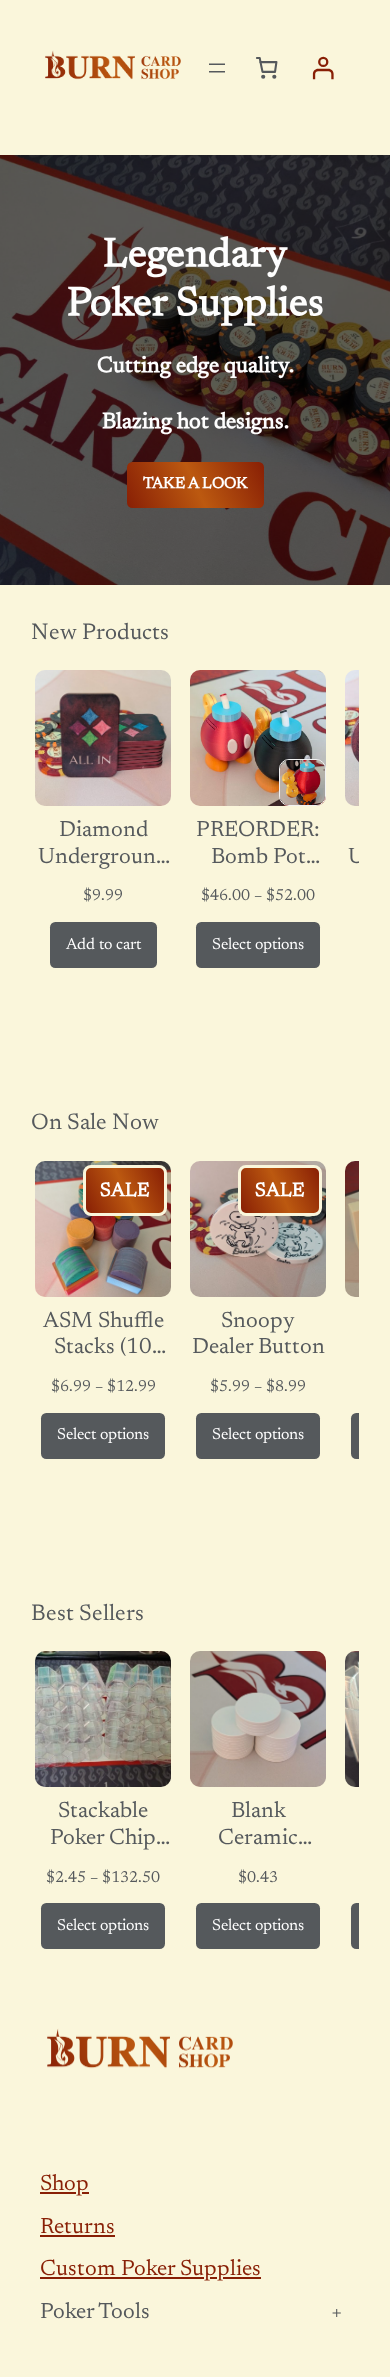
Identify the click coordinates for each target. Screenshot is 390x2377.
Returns (77, 2228)
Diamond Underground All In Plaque (103, 845)
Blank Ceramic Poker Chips (258, 1826)
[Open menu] (217, 68)
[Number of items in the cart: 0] (267, 68)
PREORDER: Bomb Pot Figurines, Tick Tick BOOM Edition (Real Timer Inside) (258, 845)
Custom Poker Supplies (150, 2270)
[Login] (322, 68)
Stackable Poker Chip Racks (103, 1826)
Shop (64, 2185)
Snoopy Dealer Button (258, 1335)
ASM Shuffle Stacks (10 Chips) (103, 1336)
